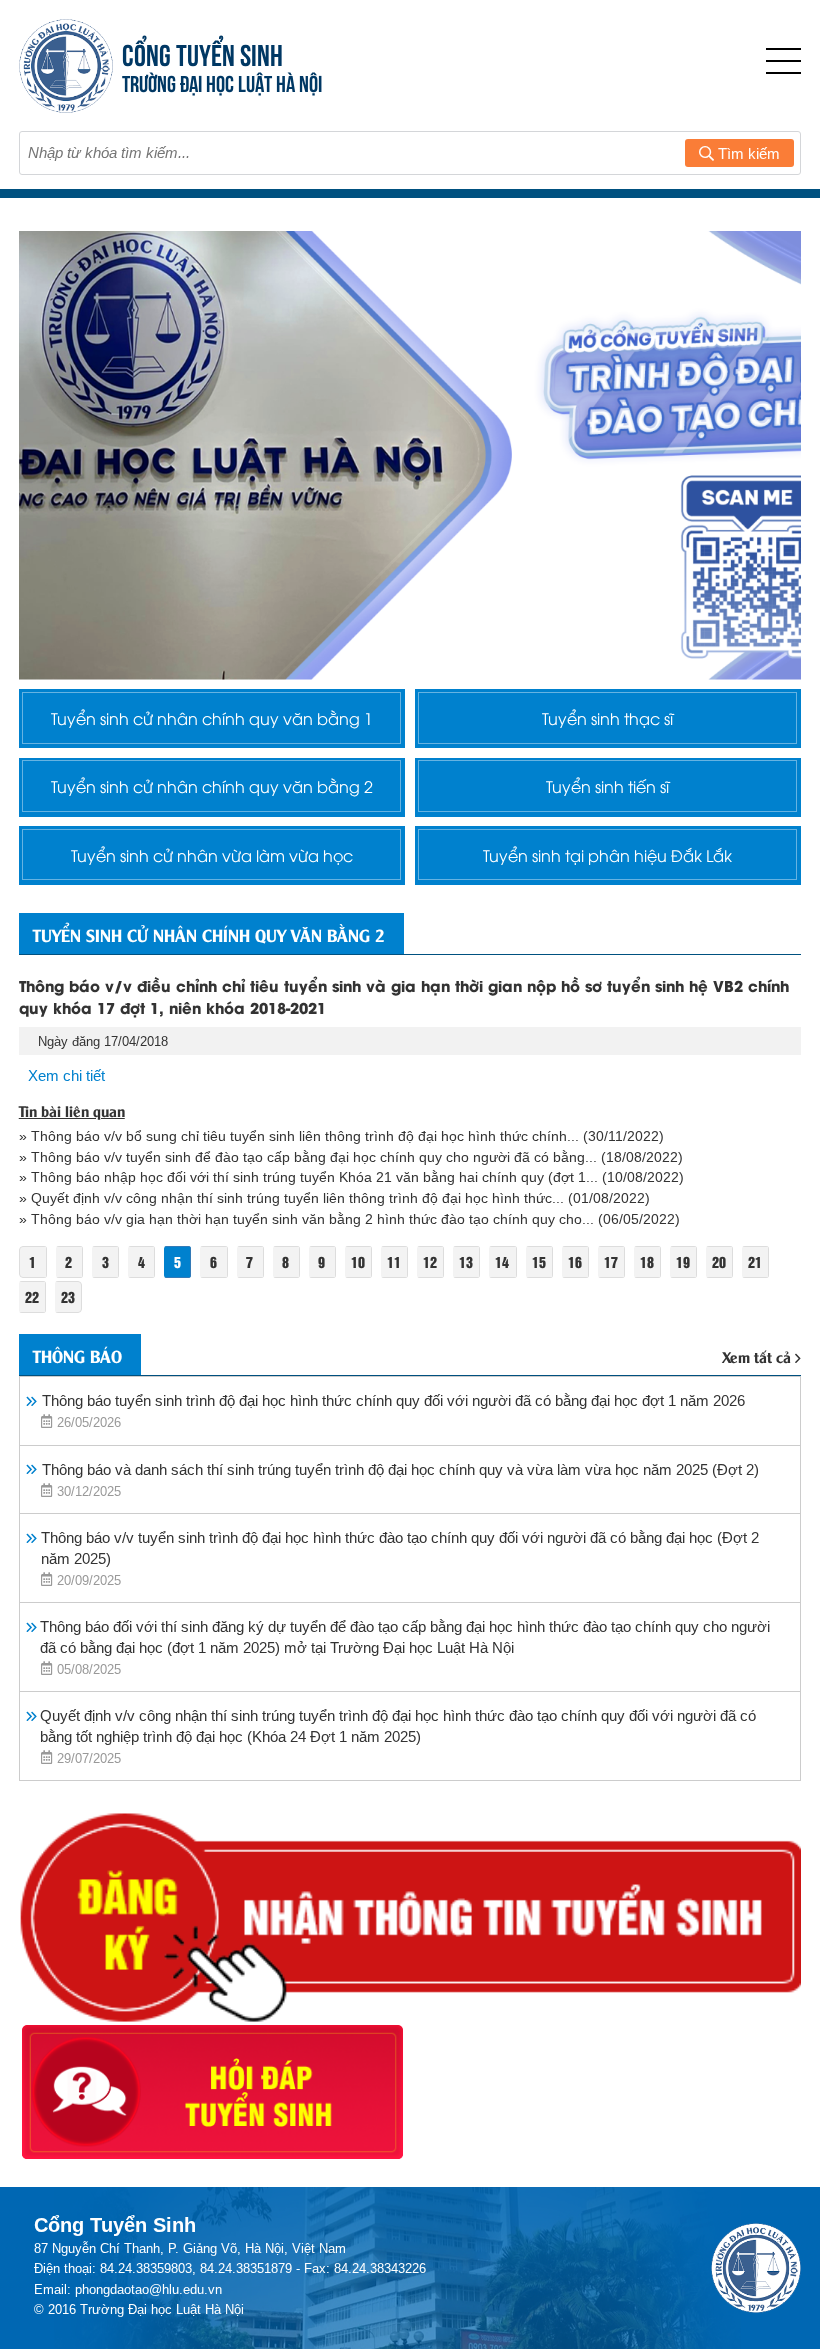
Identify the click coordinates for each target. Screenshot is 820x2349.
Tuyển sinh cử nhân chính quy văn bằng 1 (212, 718)
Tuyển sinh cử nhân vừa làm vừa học (212, 855)
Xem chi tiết (66, 1075)
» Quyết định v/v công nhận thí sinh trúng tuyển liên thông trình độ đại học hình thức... (291, 1198)
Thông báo (77, 1355)
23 (68, 1296)
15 (539, 1261)
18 (647, 1261)
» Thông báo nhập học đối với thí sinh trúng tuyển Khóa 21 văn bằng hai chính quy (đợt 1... (308, 1177)
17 (611, 1261)
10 (358, 1261)
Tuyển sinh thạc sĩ (607, 718)
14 (502, 1261)
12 (430, 1261)
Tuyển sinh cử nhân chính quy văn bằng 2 (212, 786)
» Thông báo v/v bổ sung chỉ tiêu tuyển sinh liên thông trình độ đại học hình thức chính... (299, 1136)
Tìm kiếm (747, 153)
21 (755, 1261)
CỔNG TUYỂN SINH (202, 52)
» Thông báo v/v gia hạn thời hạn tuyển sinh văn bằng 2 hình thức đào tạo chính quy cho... (306, 1219)
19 (683, 1261)
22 (32, 1296)
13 (466, 1261)
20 (719, 1261)
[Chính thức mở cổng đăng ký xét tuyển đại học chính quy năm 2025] (410, 455)
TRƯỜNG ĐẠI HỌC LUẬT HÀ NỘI (222, 81)
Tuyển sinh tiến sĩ (607, 786)
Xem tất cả (756, 1356)
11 (394, 1261)
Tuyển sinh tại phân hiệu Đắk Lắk (607, 855)
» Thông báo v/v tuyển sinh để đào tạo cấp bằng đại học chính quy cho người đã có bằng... (308, 1157)
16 (575, 1261)
